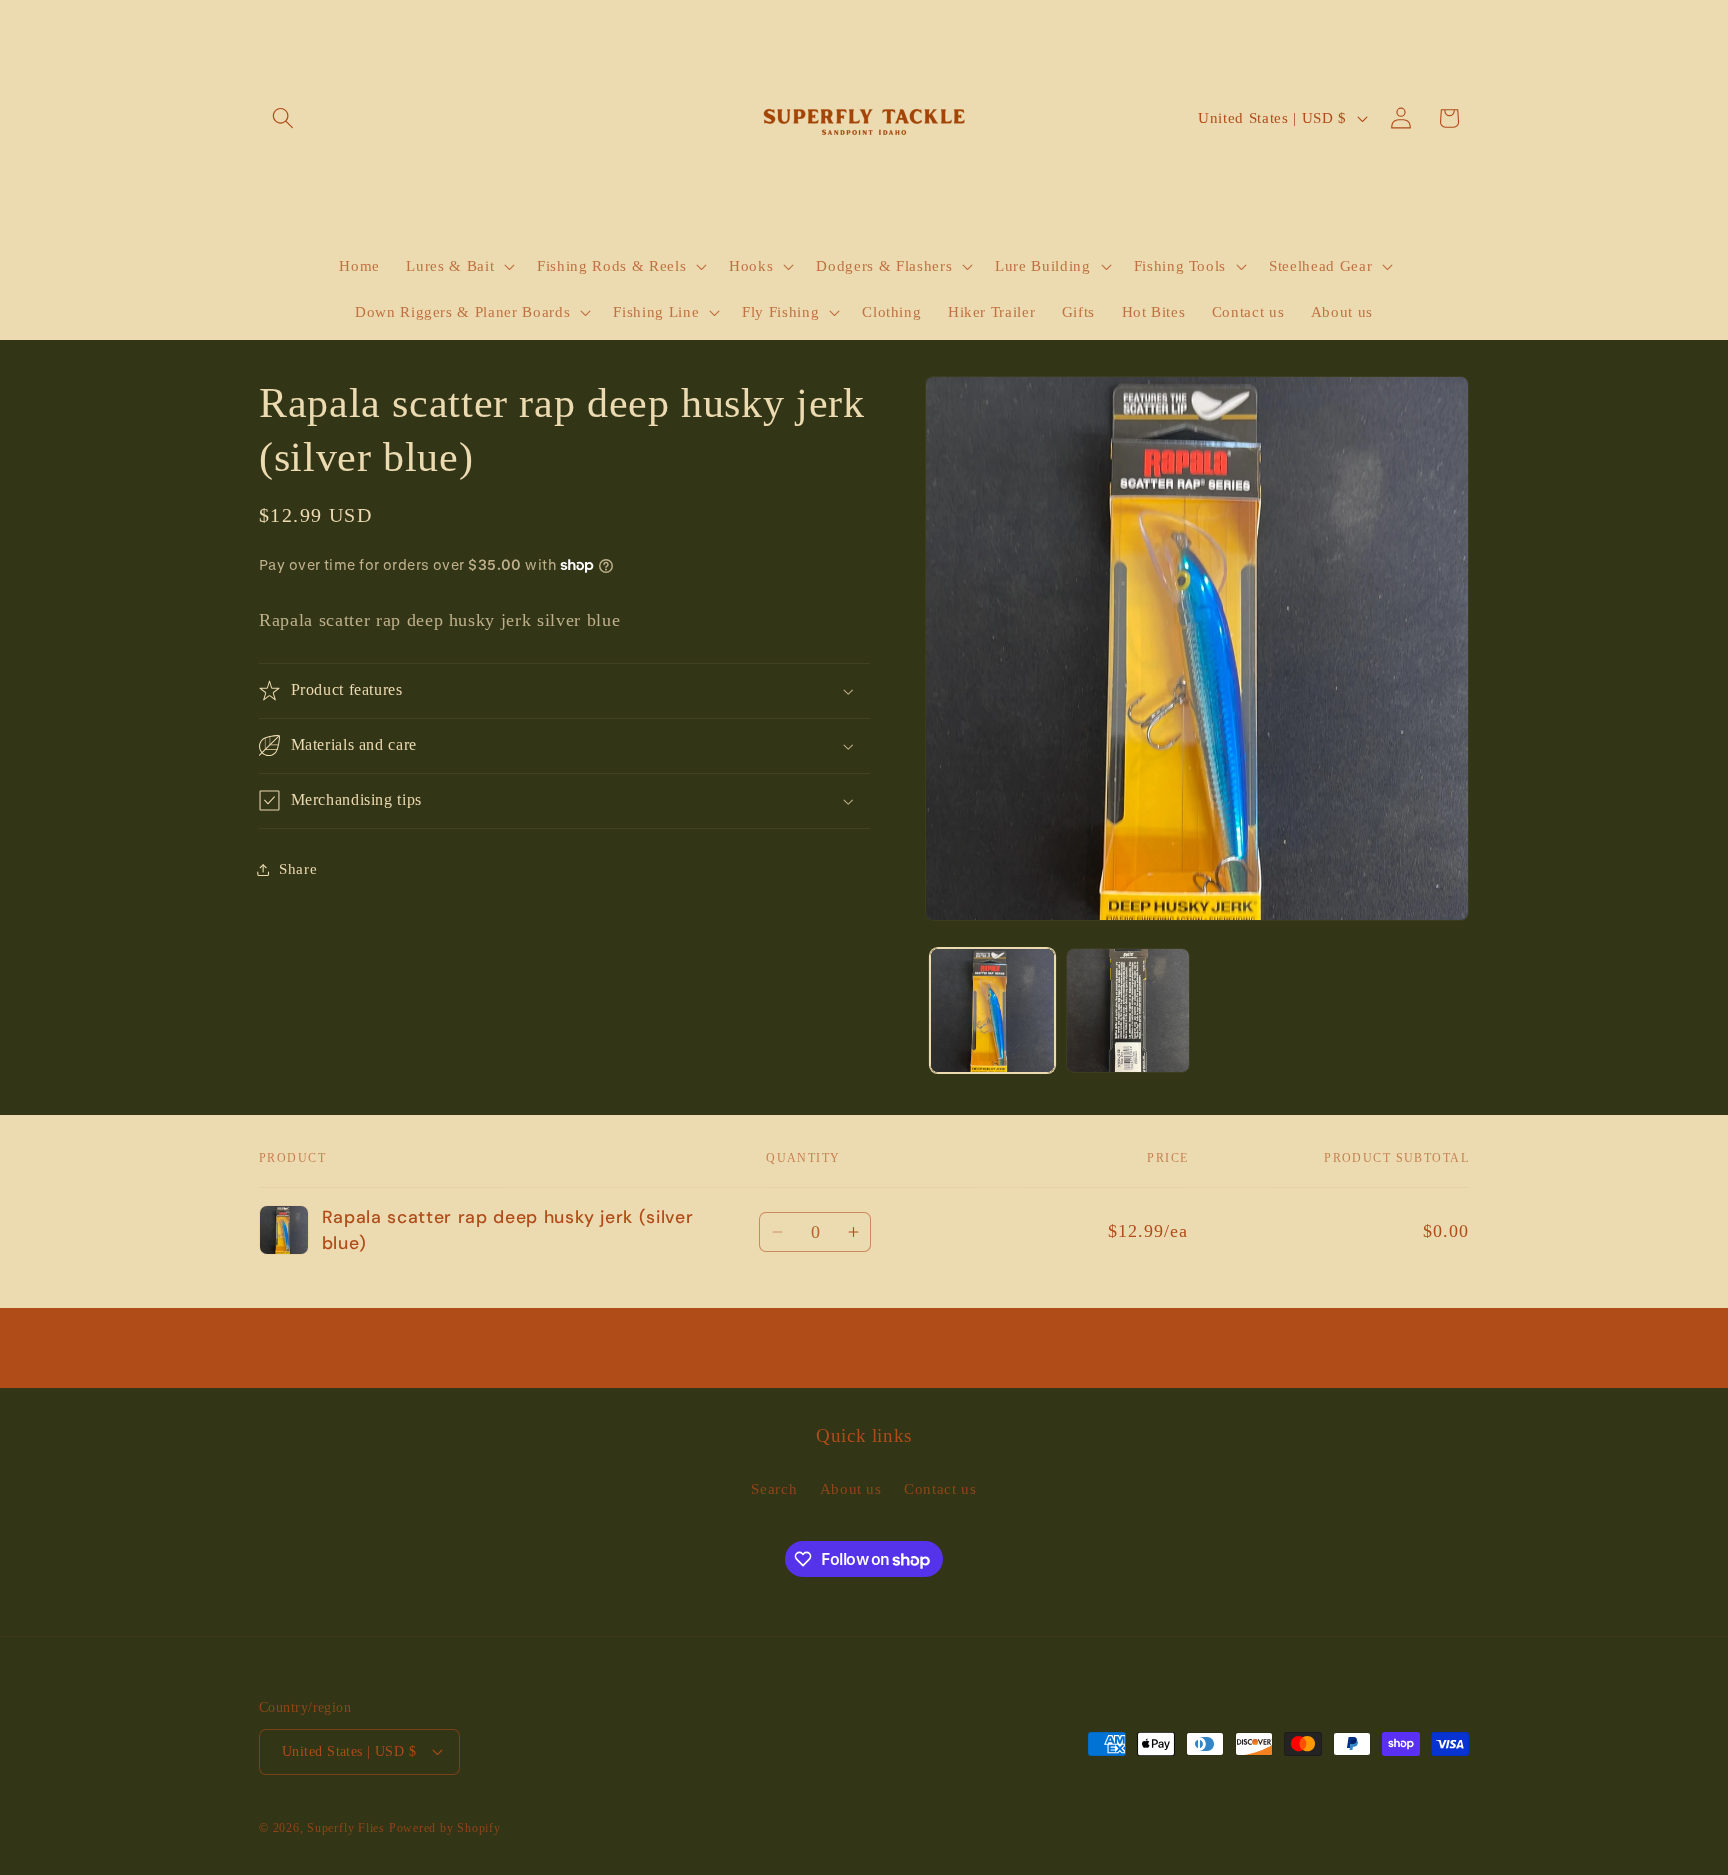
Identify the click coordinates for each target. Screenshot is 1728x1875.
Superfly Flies (346, 1828)
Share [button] (298, 868)
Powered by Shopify (445, 1828)
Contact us (940, 1488)
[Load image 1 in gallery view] (992, 1010)
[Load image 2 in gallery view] (1128, 1010)
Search (774, 1488)
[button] (283, 118)
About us (851, 1488)
